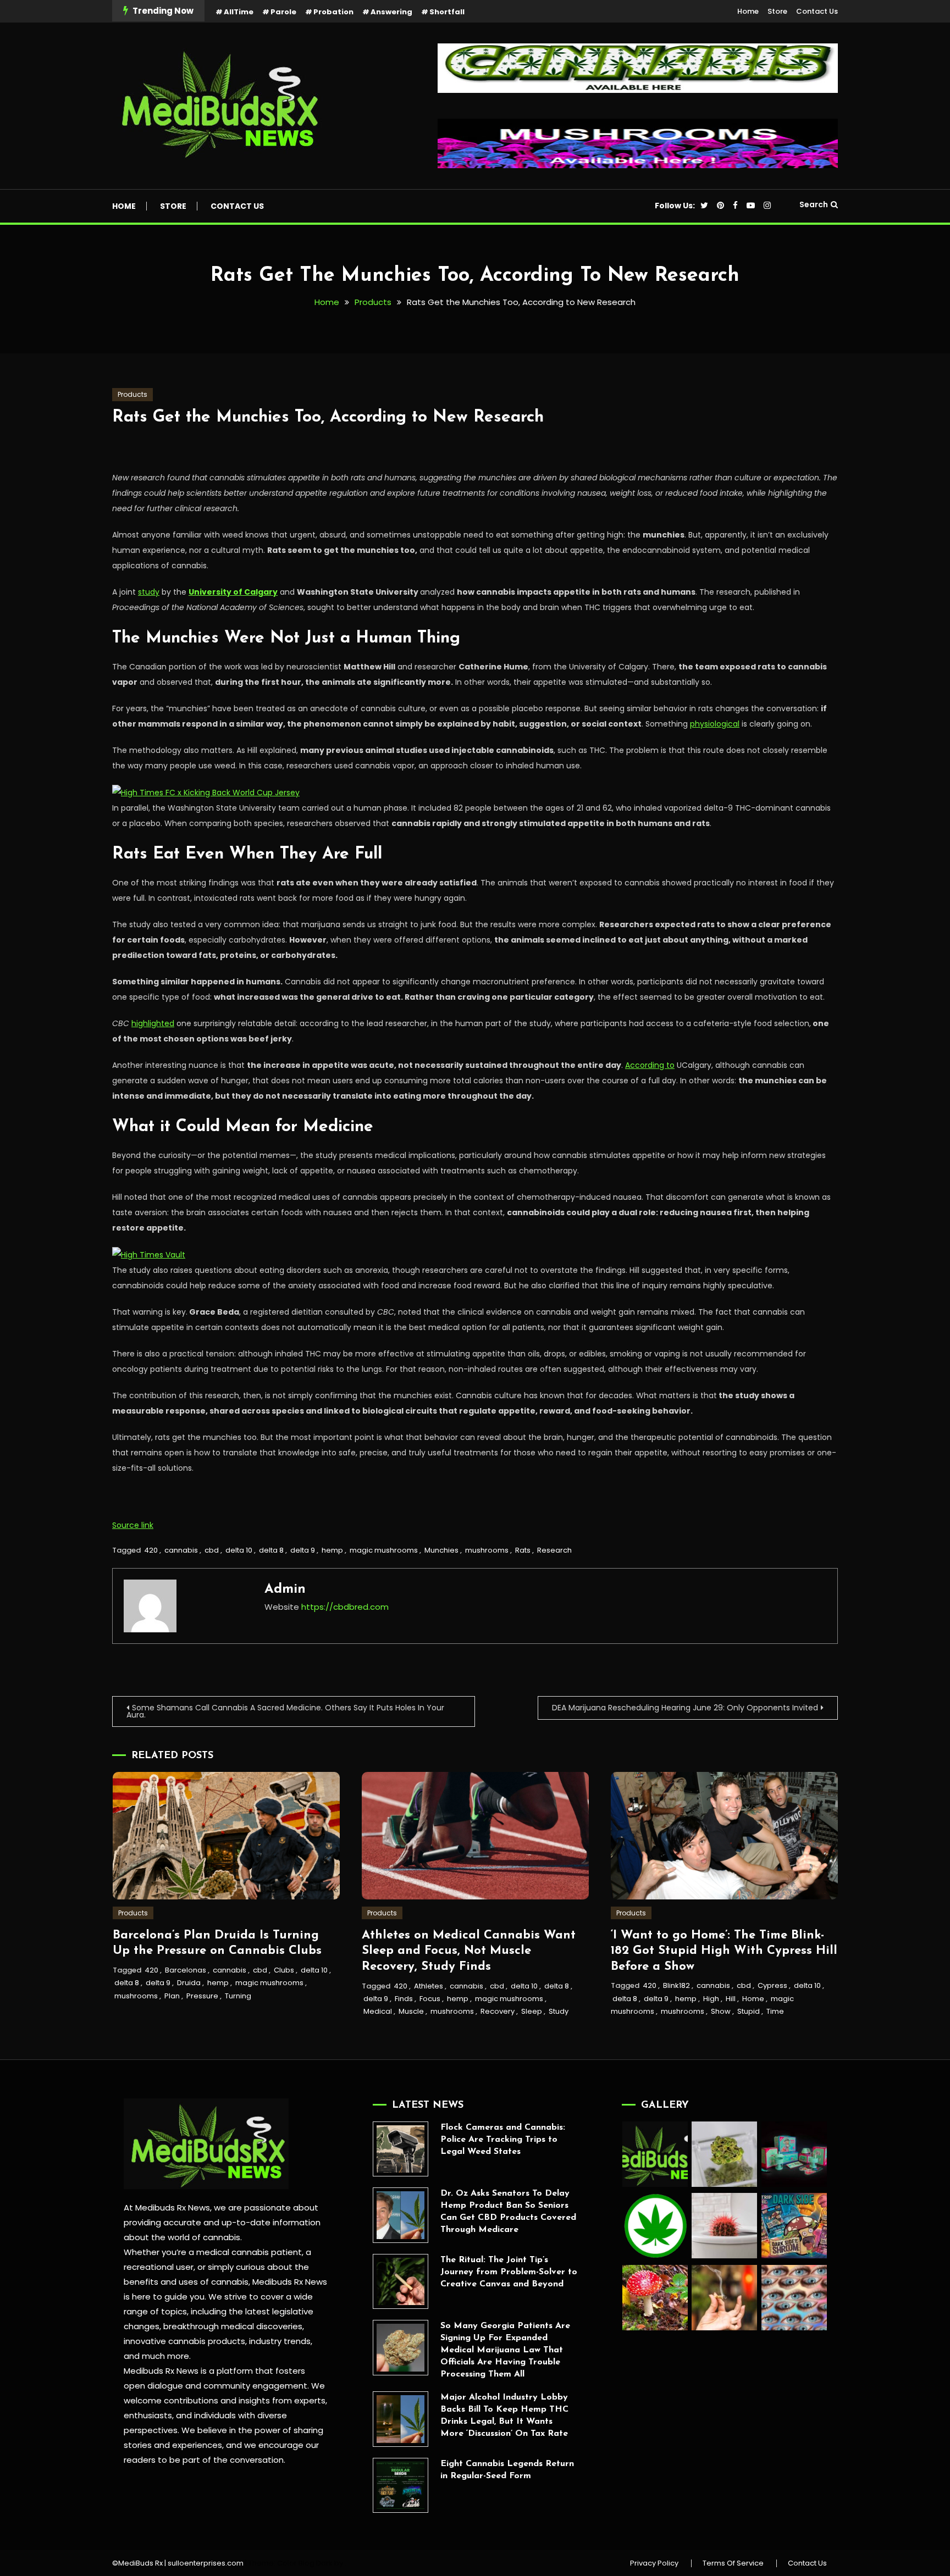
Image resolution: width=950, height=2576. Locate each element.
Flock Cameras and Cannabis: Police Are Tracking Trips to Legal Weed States (503, 2140)
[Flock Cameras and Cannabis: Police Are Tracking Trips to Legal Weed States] (401, 2149)
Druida (189, 1983)
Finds (404, 1999)
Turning (238, 1996)
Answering (391, 12)
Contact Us (817, 11)
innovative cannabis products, (185, 2341)
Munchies (441, 1550)
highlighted (153, 1023)
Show (721, 2011)
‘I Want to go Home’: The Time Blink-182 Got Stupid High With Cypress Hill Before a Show (724, 1951)
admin (285, 1589)
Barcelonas (186, 1970)
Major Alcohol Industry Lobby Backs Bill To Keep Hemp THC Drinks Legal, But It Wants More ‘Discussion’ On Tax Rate (504, 2416)
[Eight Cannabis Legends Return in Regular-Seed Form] (401, 2486)
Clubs (284, 1970)
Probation (333, 12)
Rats (523, 1550)
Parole (283, 12)
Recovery (498, 2011)
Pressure (202, 1996)
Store (777, 11)
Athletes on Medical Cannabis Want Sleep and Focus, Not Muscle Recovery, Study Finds (469, 1951)
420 (151, 1550)
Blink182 (676, 1985)
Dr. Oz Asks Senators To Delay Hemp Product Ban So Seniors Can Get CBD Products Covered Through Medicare (508, 2212)
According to (650, 1065)
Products (132, 394)
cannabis (181, 1550)
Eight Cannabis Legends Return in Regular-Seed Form (507, 2470)
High (711, 1999)
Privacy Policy (654, 2563)
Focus (430, 1999)
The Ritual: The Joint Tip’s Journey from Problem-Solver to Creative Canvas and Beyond (509, 2272)
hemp (332, 1550)
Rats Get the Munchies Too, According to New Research (328, 417)
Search (814, 204)
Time (775, 2011)
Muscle (411, 2011)
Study (559, 2011)
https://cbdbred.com (345, 1607)
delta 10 (239, 1550)
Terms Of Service (733, 2563)
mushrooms (487, 1550)
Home (748, 11)
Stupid (749, 2011)
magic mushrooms (384, 1550)
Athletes (429, 1986)
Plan (172, 1996)
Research (554, 1550)
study (149, 592)
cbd (212, 1550)
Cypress (772, 1985)
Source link (133, 1525)
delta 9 (303, 1550)
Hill (731, 1999)
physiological (715, 724)
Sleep (532, 2011)
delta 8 (271, 1550)
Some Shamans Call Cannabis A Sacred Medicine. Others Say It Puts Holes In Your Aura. (285, 1711)
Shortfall (447, 12)
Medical (378, 2011)
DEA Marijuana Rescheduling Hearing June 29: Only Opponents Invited (685, 1708)
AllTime (239, 12)
